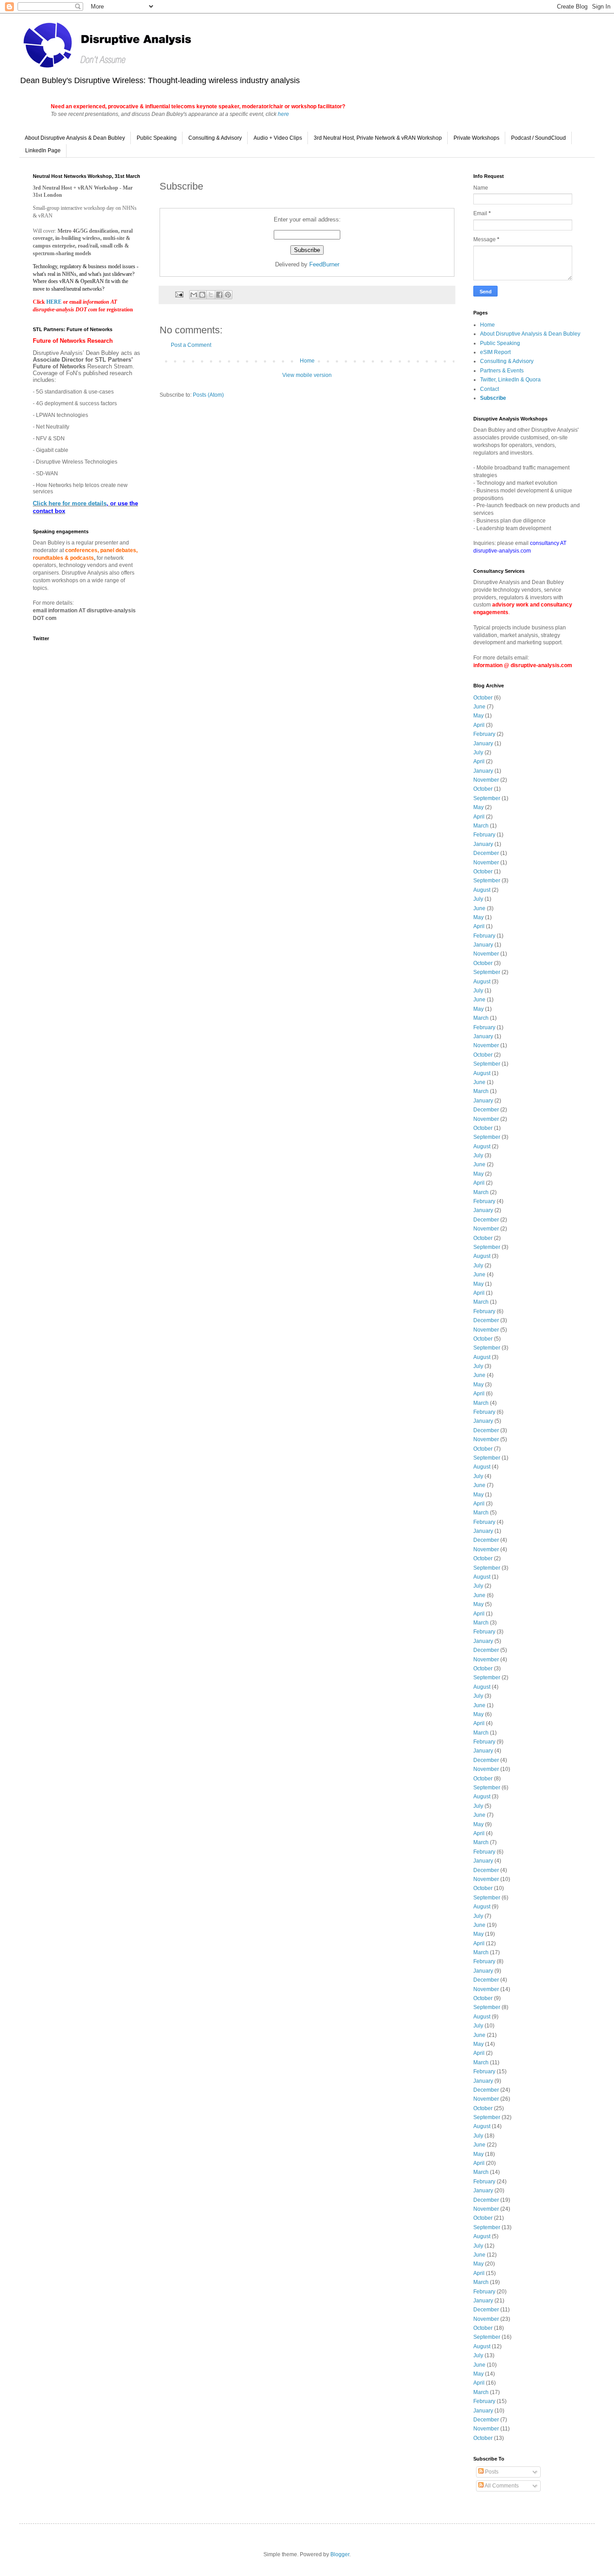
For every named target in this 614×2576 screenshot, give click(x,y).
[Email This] (194, 295)
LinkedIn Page (43, 150)
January (483, 744)
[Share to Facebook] (219, 295)
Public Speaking (157, 138)
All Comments (501, 2486)
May (478, 716)
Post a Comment (191, 345)
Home (307, 361)
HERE (55, 302)
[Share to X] (211, 295)
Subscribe (493, 398)
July (478, 752)
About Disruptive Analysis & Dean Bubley (75, 138)
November (486, 780)
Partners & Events (502, 371)
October (483, 698)
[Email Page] (179, 294)
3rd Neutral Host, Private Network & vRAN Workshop (378, 138)
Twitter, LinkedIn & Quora (510, 380)
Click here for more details (70, 503)
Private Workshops (476, 138)
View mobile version (307, 375)
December (486, 853)
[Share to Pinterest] (228, 295)
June (479, 707)
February (484, 734)
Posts (491, 2472)
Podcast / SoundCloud (538, 138)
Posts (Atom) (208, 395)
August (482, 890)
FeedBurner (324, 264)
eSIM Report (495, 352)
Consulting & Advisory (215, 138)
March (481, 826)
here (283, 114)
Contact (489, 389)
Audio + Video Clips (278, 138)
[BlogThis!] (202, 295)
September (487, 798)
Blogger (340, 2554)
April (479, 725)
